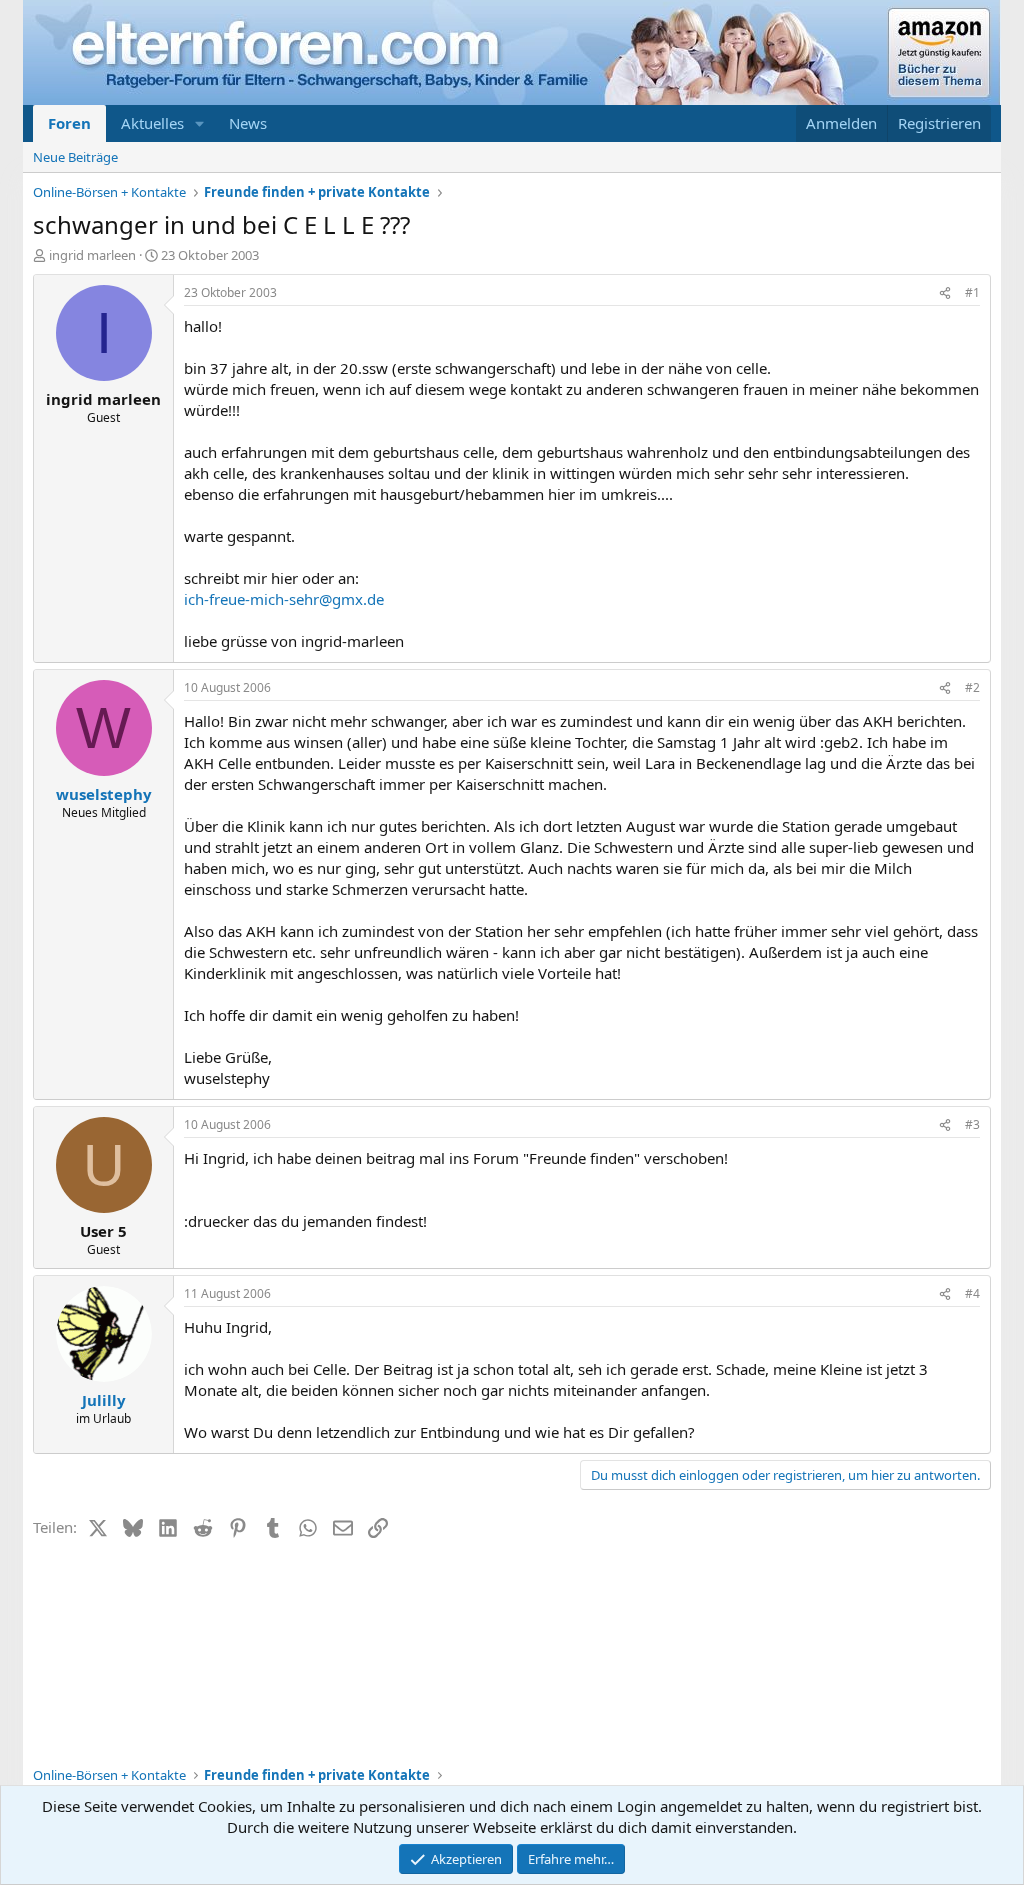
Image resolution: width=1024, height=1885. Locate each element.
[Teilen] (945, 293)
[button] (200, 123)
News (248, 123)
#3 (972, 1124)
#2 (972, 687)
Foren (69, 123)
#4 (972, 1293)
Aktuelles (152, 123)
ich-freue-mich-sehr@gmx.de (284, 599)
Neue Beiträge (75, 157)
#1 (972, 292)
